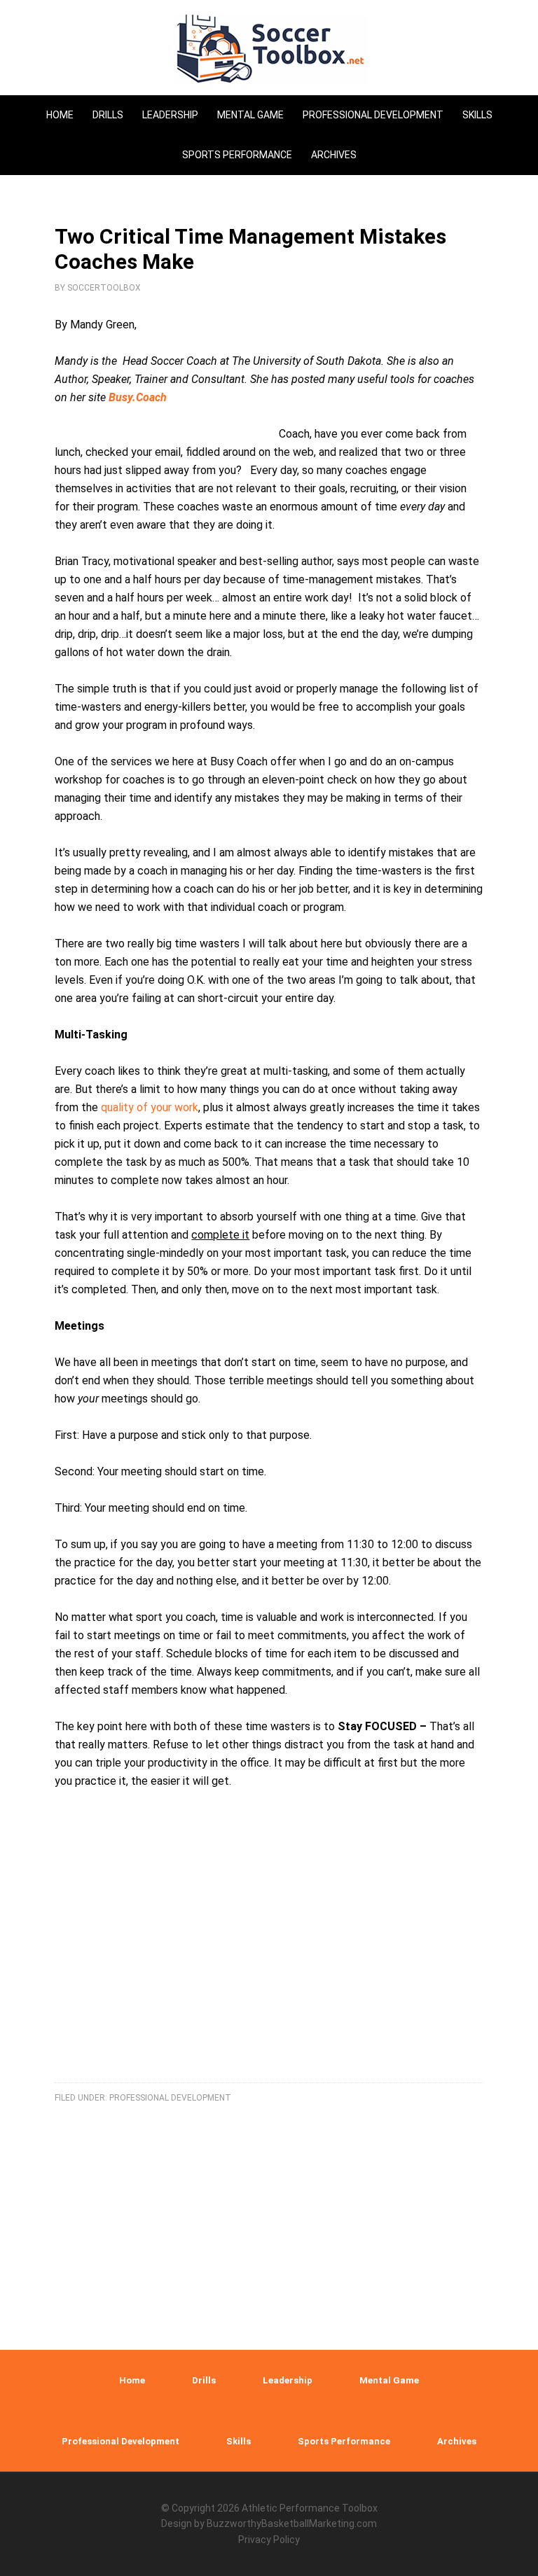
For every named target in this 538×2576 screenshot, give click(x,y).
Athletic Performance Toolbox (310, 2508)
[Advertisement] (269, 1953)
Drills (204, 2380)
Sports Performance (344, 2441)
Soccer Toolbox (269, 49)
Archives (457, 2441)
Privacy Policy (269, 2540)
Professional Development (170, 2098)
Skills (239, 2441)
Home (132, 2380)
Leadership (288, 2380)
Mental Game (389, 2380)
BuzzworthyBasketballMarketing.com (292, 2523)
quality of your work (150, 1107)
